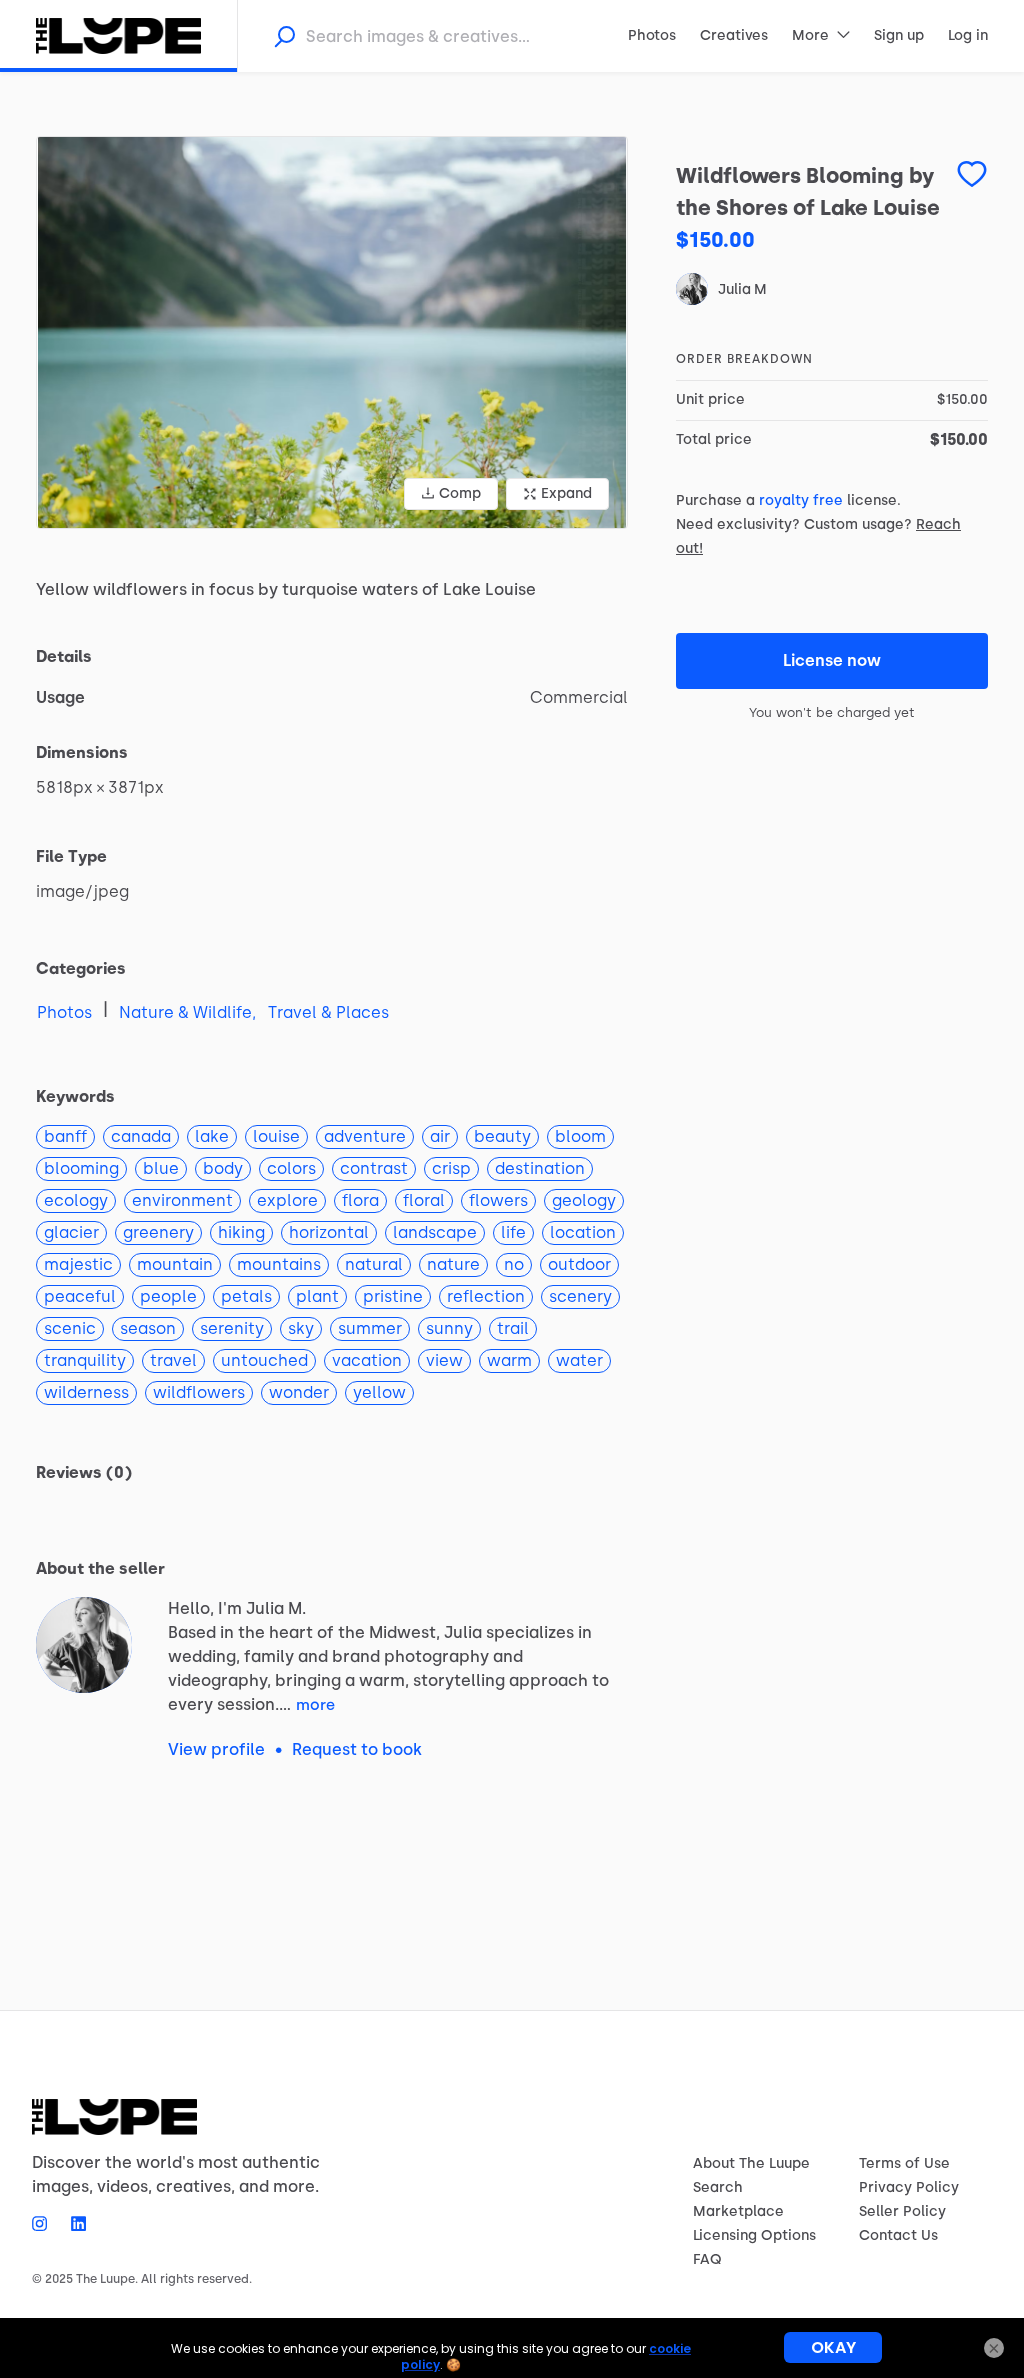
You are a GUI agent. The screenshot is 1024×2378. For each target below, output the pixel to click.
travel (173, 1360)
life (513, 1232)
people (168, 1296)
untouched (264, 1360)
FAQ (707, 2259)
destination (540, 1168)
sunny (449, 1328)
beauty (502, 1136)
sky (301, 1328)
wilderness (86, 1392)
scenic (70, 1328)
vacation (367, 1360)
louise (276, 1136)
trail (513, 1328)
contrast (374, 1168)
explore (287, 1200)
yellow (379, 1392)
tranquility (85, 1360)
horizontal (329, 1232)
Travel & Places (328, 1012)
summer (370, 1328)
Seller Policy (902, 2211)
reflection (486, 1296)
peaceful (80, 1296)
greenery (158, 1232)
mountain (175, 1264)
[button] (332, 332)
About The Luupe (751, 2163)
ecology (76, 1200)
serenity (232, 1328)
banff (65, 1136)
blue (161, 1168)
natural (374, 1264)
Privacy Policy (909, 2187)
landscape (435, 1232)
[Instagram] (45, 2223)
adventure (365, 1136)
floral (424, 1200)
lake (212, 1136)
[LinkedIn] (72, 2223)
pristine (393, 1296)
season (148, 1328)
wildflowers (199, 1392)
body (223, 1168)
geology (584, 1200)
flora (360, 1200)
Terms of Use (904, 2163)
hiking (241, 1232)
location (583, 1232)
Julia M (742, 289)
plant (317, 1296)
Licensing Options (754, 2235)
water (579, 1360)
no (514, 1264)
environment (182, 1200)
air (440, 1136)
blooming (81, 1168)
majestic (78, 1264)
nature (453, 1264)
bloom (580, 1136)
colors (291, 1168)
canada (141, 1136)
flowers (498, 1200)
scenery (580, 1296)
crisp (451, 1168)
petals (246, 1296)
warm (509, 1360)
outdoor (579, 1264)
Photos (64, 1012)
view (444, 1360)
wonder (299, 1392)
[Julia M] (84, 1645)
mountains (279, 1264)
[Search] (284, 36)
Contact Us (898, 2235)
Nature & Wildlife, (187, 1012)
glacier (71, 1232)
